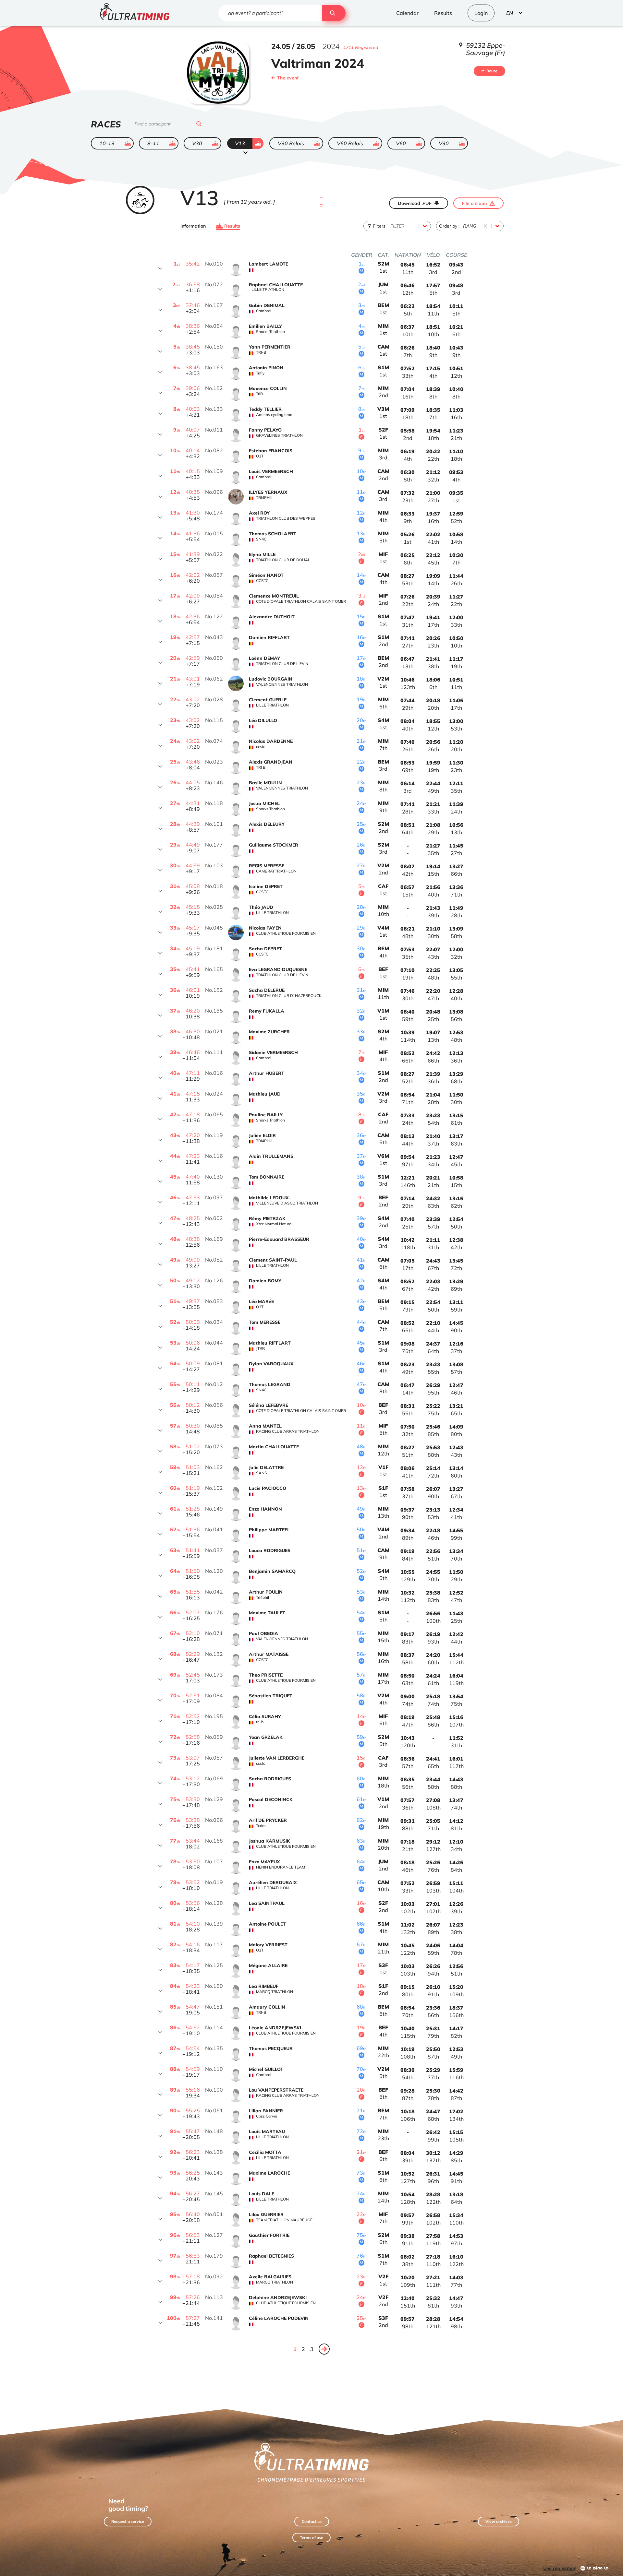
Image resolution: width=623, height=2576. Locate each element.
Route (492, 71)
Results (232, 226)
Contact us (312, 2521)
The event (288, 78)
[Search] (334, 13)
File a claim (474, 203)
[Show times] (160, 268)
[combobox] (391, 226)
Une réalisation (560, 2568)
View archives (499, 2521)
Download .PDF (415, 203)
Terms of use (311, 2538)
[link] (324, 2349)
